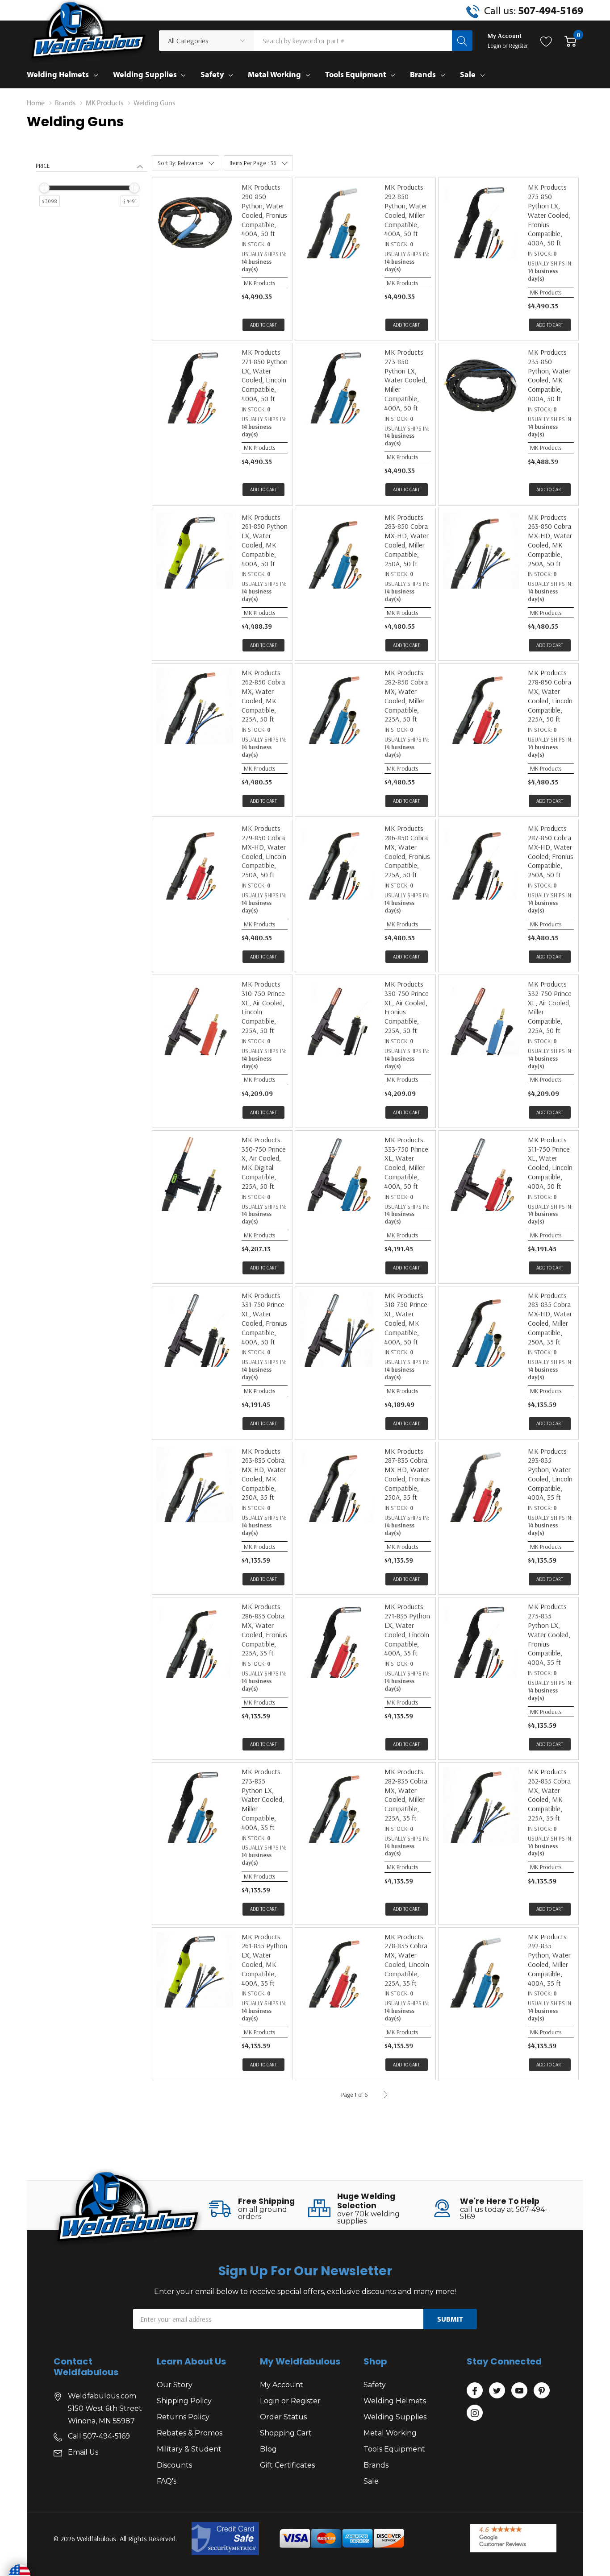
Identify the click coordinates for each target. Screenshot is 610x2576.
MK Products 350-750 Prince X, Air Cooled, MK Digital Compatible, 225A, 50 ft (264, 1163)
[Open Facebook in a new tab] (475, 2391)
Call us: (534, 10)
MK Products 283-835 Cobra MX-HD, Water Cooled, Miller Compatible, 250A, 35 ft (550, 1319)
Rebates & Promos (190, 2433)
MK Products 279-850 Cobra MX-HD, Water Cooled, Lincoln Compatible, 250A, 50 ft (264, 851)
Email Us (83, 2452)
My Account (282, 2385)
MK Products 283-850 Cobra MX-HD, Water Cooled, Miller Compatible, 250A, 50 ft (407, 540)
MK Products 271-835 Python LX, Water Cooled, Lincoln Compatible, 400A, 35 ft (407, 1630)
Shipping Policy (184, 2401)
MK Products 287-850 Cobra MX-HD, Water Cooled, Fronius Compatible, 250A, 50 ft (551, 851)
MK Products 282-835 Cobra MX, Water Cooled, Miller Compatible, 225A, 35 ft (406, 1795)
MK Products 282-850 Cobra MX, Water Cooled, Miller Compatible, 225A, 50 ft (406, 696)
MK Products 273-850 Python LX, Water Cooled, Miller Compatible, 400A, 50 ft (406, 380)
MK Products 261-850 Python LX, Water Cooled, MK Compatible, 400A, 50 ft (265, 540)
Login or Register (290, 2401)
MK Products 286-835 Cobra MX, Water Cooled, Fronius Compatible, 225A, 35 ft (264, 1630)
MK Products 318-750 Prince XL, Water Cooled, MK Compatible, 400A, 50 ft (406, 1319)
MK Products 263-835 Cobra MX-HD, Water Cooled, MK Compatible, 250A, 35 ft (264, 1474)
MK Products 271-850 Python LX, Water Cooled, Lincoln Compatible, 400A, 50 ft (265, 375)
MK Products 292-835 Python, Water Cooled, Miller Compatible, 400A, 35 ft (549, 1960)
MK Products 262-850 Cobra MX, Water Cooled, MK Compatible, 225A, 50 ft (263, 696)
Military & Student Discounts (189, 2457)
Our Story (175, 2385)
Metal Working (274, 74)
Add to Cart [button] (263, 325)
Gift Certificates (287, 2465)
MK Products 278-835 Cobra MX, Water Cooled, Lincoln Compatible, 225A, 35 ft (407, 1960)
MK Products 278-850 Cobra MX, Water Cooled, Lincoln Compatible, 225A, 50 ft (550, 696)
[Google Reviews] (513, 2538)
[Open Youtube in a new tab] (519, 2391)
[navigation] (92, 194)
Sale (468, 74)
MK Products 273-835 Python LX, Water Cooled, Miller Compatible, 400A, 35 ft (263, 1799)
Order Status (283, 2417)
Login (495, 46)
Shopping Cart (286, 2433)
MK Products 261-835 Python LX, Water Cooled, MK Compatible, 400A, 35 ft (264, 1960)
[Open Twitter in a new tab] (497, 2391)
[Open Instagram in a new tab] (475, 2413)
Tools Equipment (356, 74)
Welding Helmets (58, 74)
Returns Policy (183, 2417)
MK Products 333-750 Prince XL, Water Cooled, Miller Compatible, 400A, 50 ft (406, 1163)
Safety (212, 74)
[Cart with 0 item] (570, 41)
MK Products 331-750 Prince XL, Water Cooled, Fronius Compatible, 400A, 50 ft (264, 1319)
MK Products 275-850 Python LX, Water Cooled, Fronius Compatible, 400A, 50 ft (549, 215)
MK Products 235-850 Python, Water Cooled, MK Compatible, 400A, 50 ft (549, 375)
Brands (423, 74)
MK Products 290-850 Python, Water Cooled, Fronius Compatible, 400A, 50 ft (264, 210)
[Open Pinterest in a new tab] (542, 2391)
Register (519, 46)
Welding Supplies (145, 74)
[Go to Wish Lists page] (546, 41)
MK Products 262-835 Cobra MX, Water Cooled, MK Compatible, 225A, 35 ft (549, 1795)
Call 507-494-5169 (99, 2436)
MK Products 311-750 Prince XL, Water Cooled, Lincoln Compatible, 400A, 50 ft (550, 1163)
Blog (268, 2449)
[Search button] (462, 41)
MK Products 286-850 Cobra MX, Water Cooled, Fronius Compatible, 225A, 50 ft (407, 851)
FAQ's (167, 2481)
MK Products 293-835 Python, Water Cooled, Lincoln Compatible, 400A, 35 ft (550, 1474)
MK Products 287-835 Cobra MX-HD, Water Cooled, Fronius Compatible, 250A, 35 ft (407, 1474)
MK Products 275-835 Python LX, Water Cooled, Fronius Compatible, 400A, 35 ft (549, 1634)
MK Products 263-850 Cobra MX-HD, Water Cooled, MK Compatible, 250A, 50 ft (550, 540)
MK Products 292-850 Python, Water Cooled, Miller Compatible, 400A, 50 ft (406, 210)
